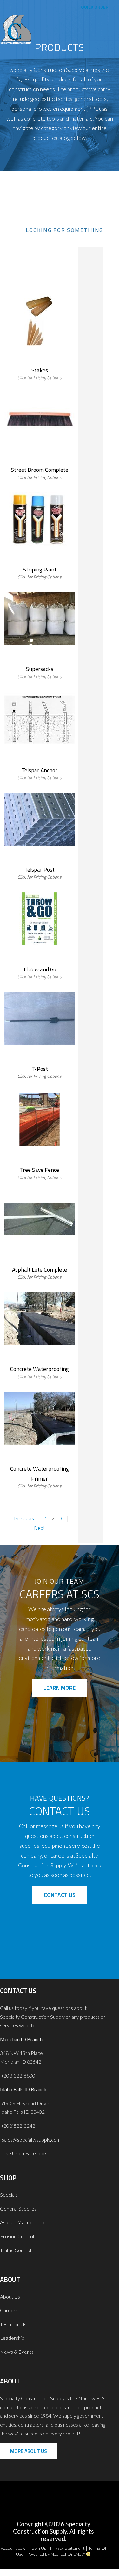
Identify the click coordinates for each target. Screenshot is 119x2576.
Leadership (12, 2338)
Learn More (60, 1688)
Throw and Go (40, 969)
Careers (9, 2310)
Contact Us (60, 1895)
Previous (24, 1518)
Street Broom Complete (40, 470)
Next (40, 1528)
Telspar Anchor (40, 770)
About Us (10, 2297)
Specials (9, 2195)
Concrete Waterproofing (40, 1369)
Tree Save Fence (40, 1170)
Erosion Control (17, 2236)
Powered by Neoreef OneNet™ (56, 2554)
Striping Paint (40, 569)
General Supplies (18, 2209)
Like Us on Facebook (23, 2153)
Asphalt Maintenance (23, 2222)
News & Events (17, 2352)
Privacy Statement (67, 2548)
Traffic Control (16, 2250)
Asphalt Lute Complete (40, 1269)
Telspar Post (40, 870)
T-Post (40, 1069)
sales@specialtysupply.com (31, 2140)
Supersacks (40, 669)
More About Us (29, 2451)
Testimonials (13, 2324)
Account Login (15, 2548)
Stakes (40, 370)
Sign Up (39, 2548)
